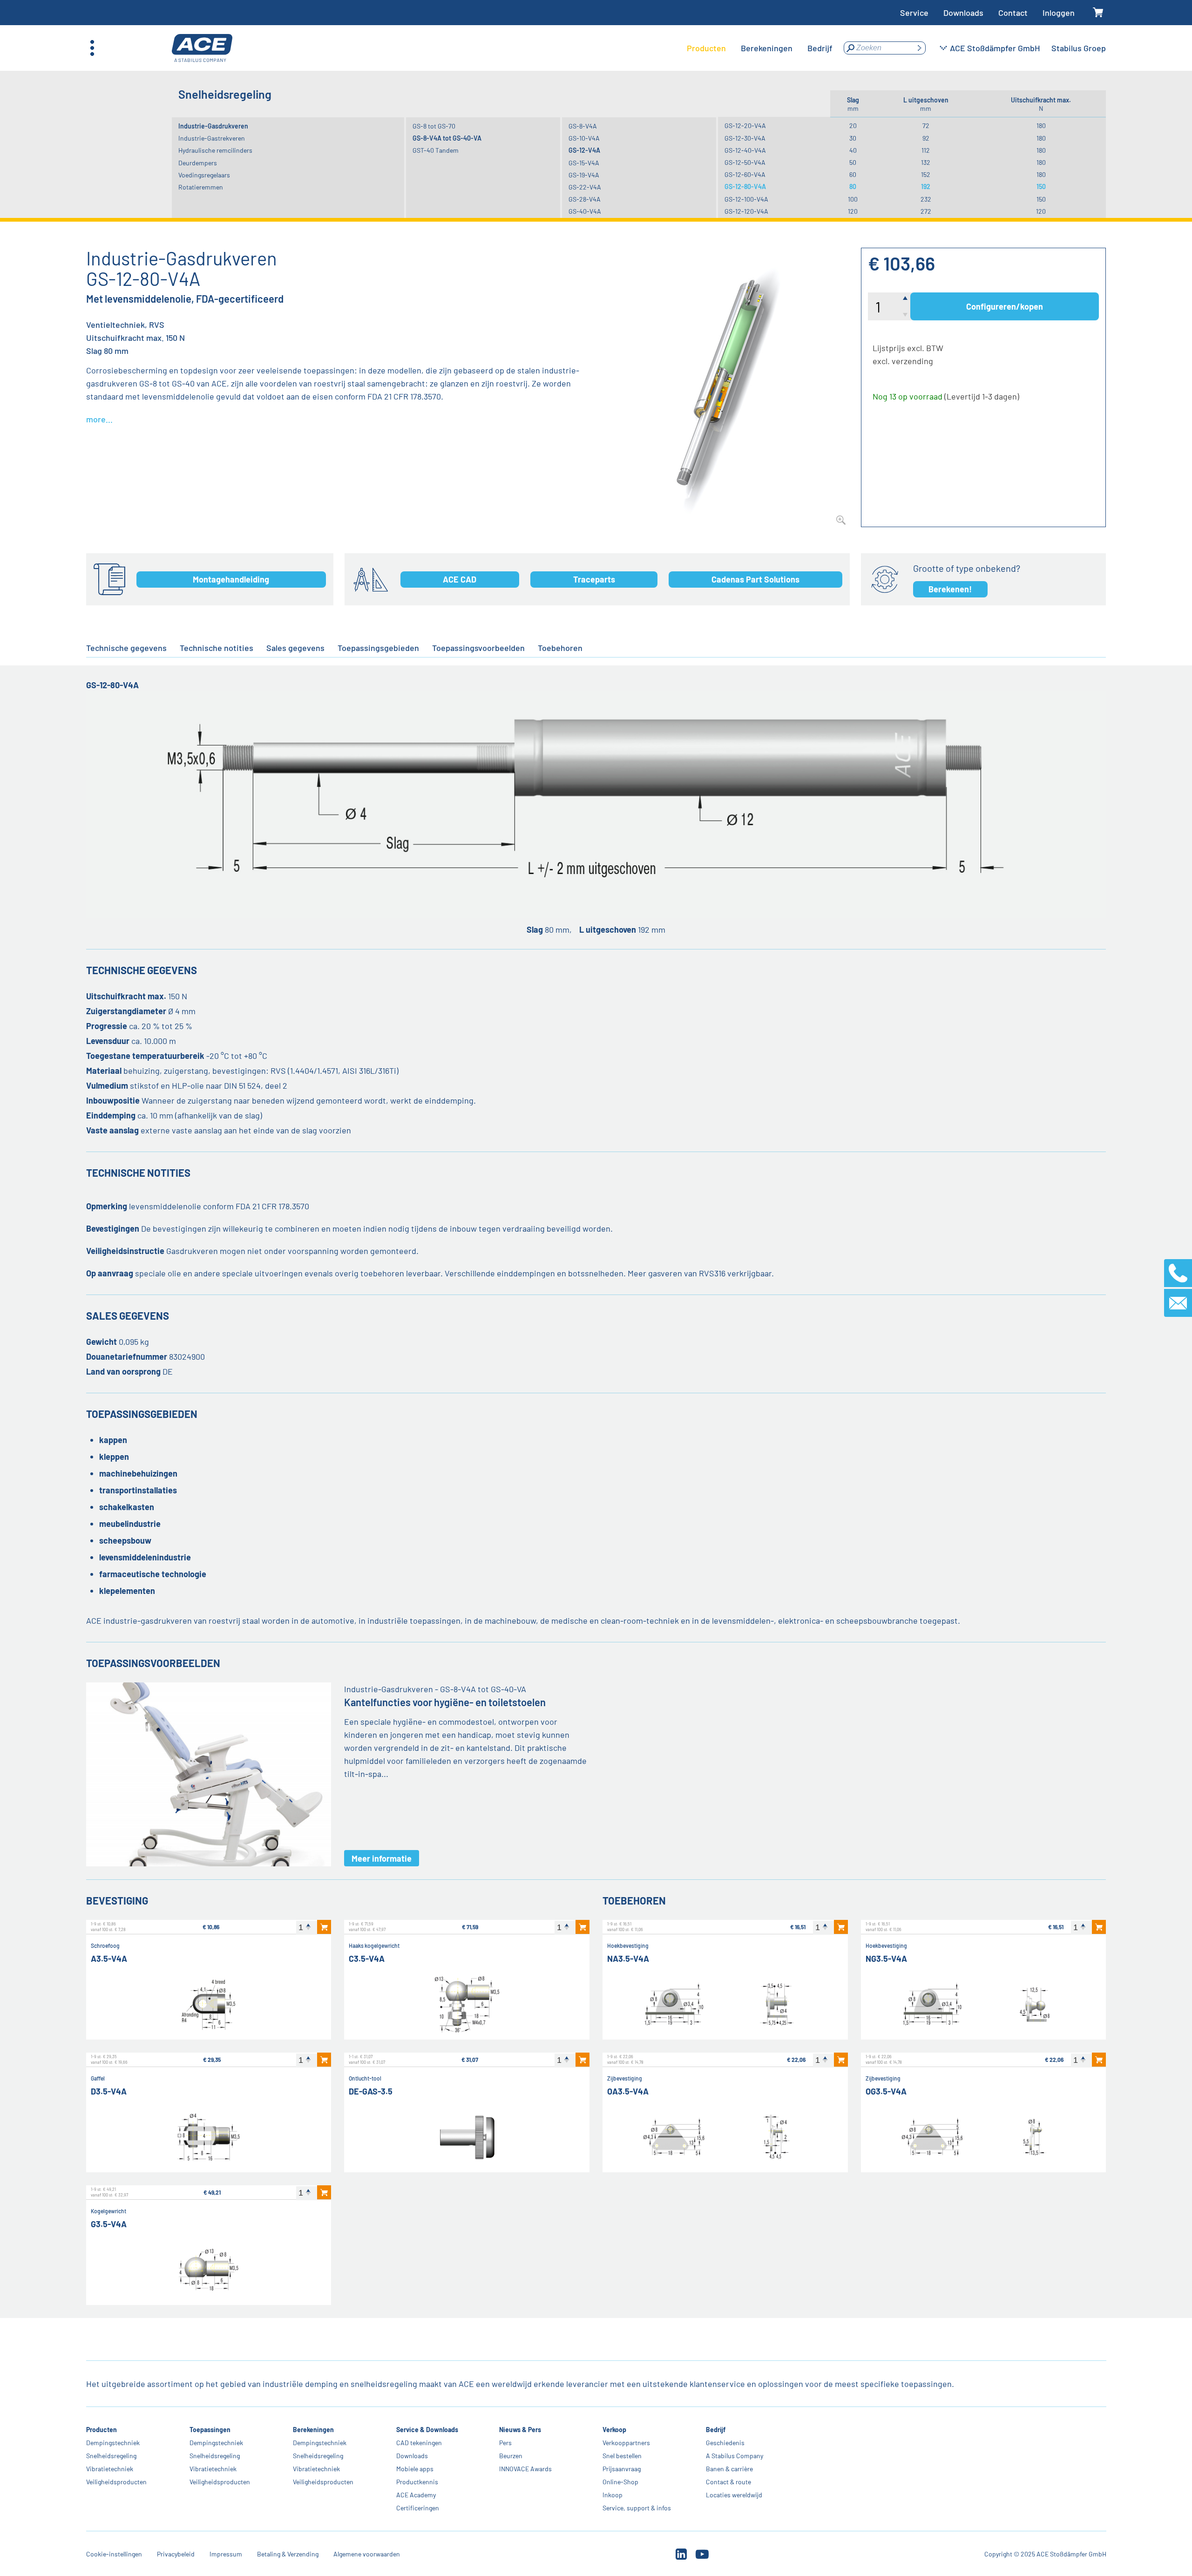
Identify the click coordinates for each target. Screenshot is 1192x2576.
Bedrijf (716, 2430)
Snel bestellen (622, 2456)
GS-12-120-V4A (746, 211)
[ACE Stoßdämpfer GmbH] (202, 48)
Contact (1013, 13)
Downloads (963, 13)
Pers (505, 2443)
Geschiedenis (725, 2443)
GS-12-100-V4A (746, 199)
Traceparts (594, 579)
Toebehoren (560, 648)
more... (99, 419)
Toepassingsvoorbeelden (478, 648)
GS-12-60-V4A (745, 174)
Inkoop (613, 2495)
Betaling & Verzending (288, 2554)
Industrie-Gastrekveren (212, 138)
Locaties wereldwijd (734, 2495)
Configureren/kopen (1005, 306)
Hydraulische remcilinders (215, 150)
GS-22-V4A (585, 187)
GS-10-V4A (584, 138)
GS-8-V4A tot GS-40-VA (447, 138)
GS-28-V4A (585, 199)
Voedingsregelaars (204, 175)
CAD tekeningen (419, 2443)
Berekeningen (313, 2430)
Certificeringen (417, 2508)
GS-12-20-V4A (745, 125)
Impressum (226, 2554)
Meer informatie (382, 1858)
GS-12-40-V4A (745, 150)
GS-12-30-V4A (745, 138)
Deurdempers (198, 163)
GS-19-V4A (584, 175)
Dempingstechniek (113, 2443)
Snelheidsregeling (111, 2456)
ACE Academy (416, 2495)
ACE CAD (460, 579)
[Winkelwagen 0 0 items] (1098, 13)
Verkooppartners (626, 2443)
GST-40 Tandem (436, 150)
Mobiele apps (414, 2469)
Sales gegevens (295, 648)
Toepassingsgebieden (378, 648)
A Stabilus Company (735, 2456)
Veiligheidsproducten (116, 2482)
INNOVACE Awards (525, 2469)
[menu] (760, 48)
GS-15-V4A (584, 163)
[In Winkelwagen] (324, 1927)
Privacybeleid (176, 2554)
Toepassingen (210, 2430)
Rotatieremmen (201, 187)
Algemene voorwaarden (367, 2554)
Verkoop (614, 2430)
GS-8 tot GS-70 (434, 126)
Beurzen (511, 2456)
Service (914, 13)
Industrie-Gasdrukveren (213, 126)
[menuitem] (706, 48)
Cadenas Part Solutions (755, 579)
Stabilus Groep (1079, 48)
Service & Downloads (427, 2430)
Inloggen (1059, 13)
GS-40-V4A (585, 211)
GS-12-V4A (584, 150)
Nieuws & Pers (520, 2430)
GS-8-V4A (583, 126)
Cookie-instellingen (114, 2554)
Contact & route (728, 2482)
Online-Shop (620, 2482)
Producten (102, 2430)
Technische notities (217, 648)
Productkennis (417, 2482)
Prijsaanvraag (622, 2469)
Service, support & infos (637, 2508)
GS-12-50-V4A (745, 162)
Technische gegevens (126, 648)
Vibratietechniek (110, 2469)
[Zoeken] (919, 48)
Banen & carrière (729, 2469)
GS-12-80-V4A (745, 186)
